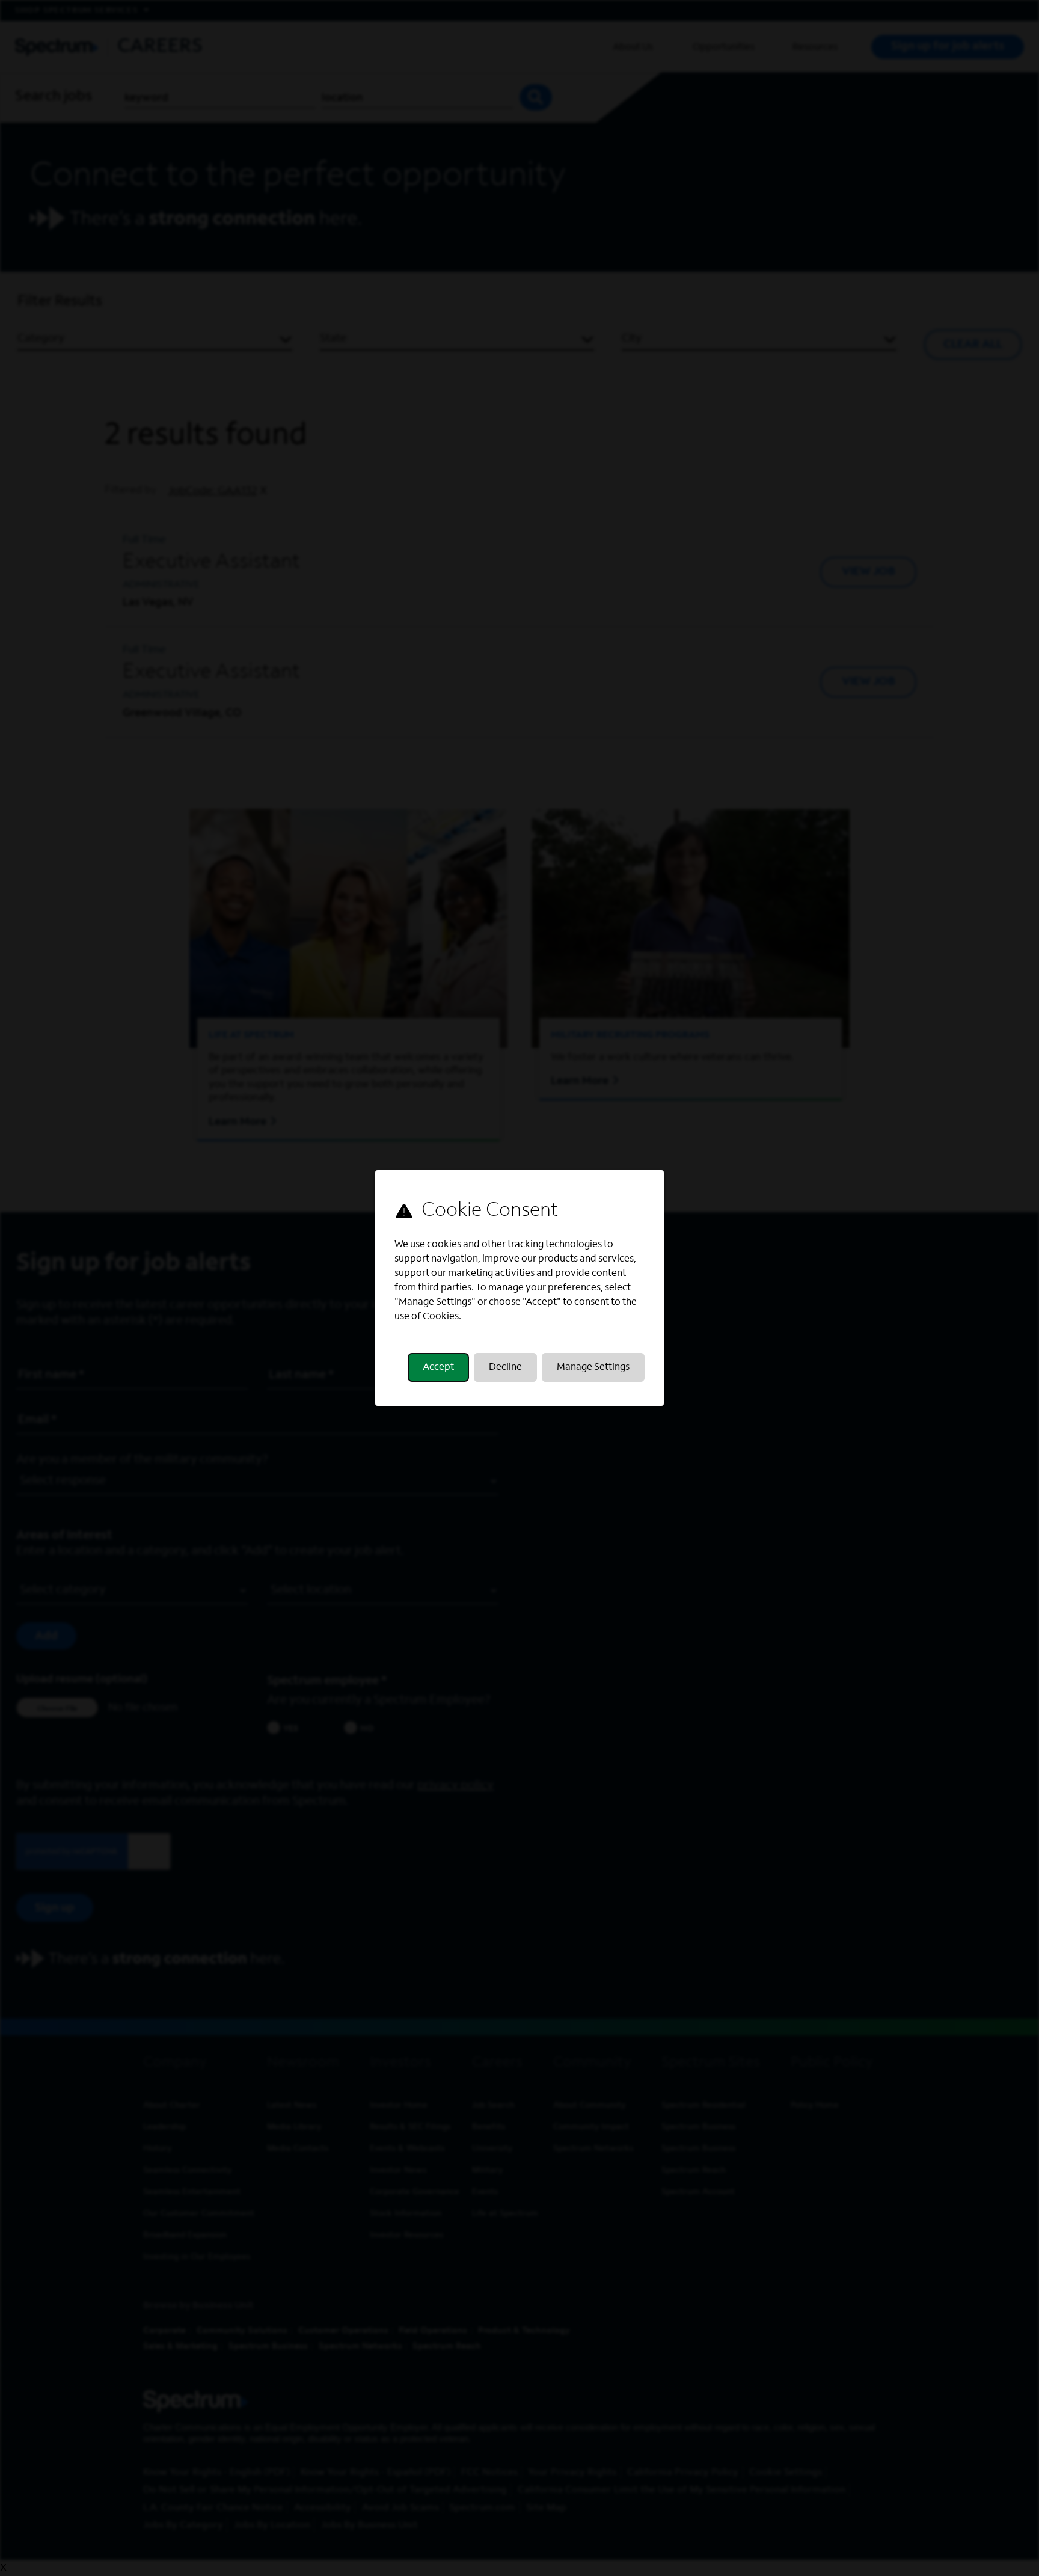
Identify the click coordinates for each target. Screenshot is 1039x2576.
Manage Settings (593, 1367)
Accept (438, 1367)
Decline (505, 1367)
